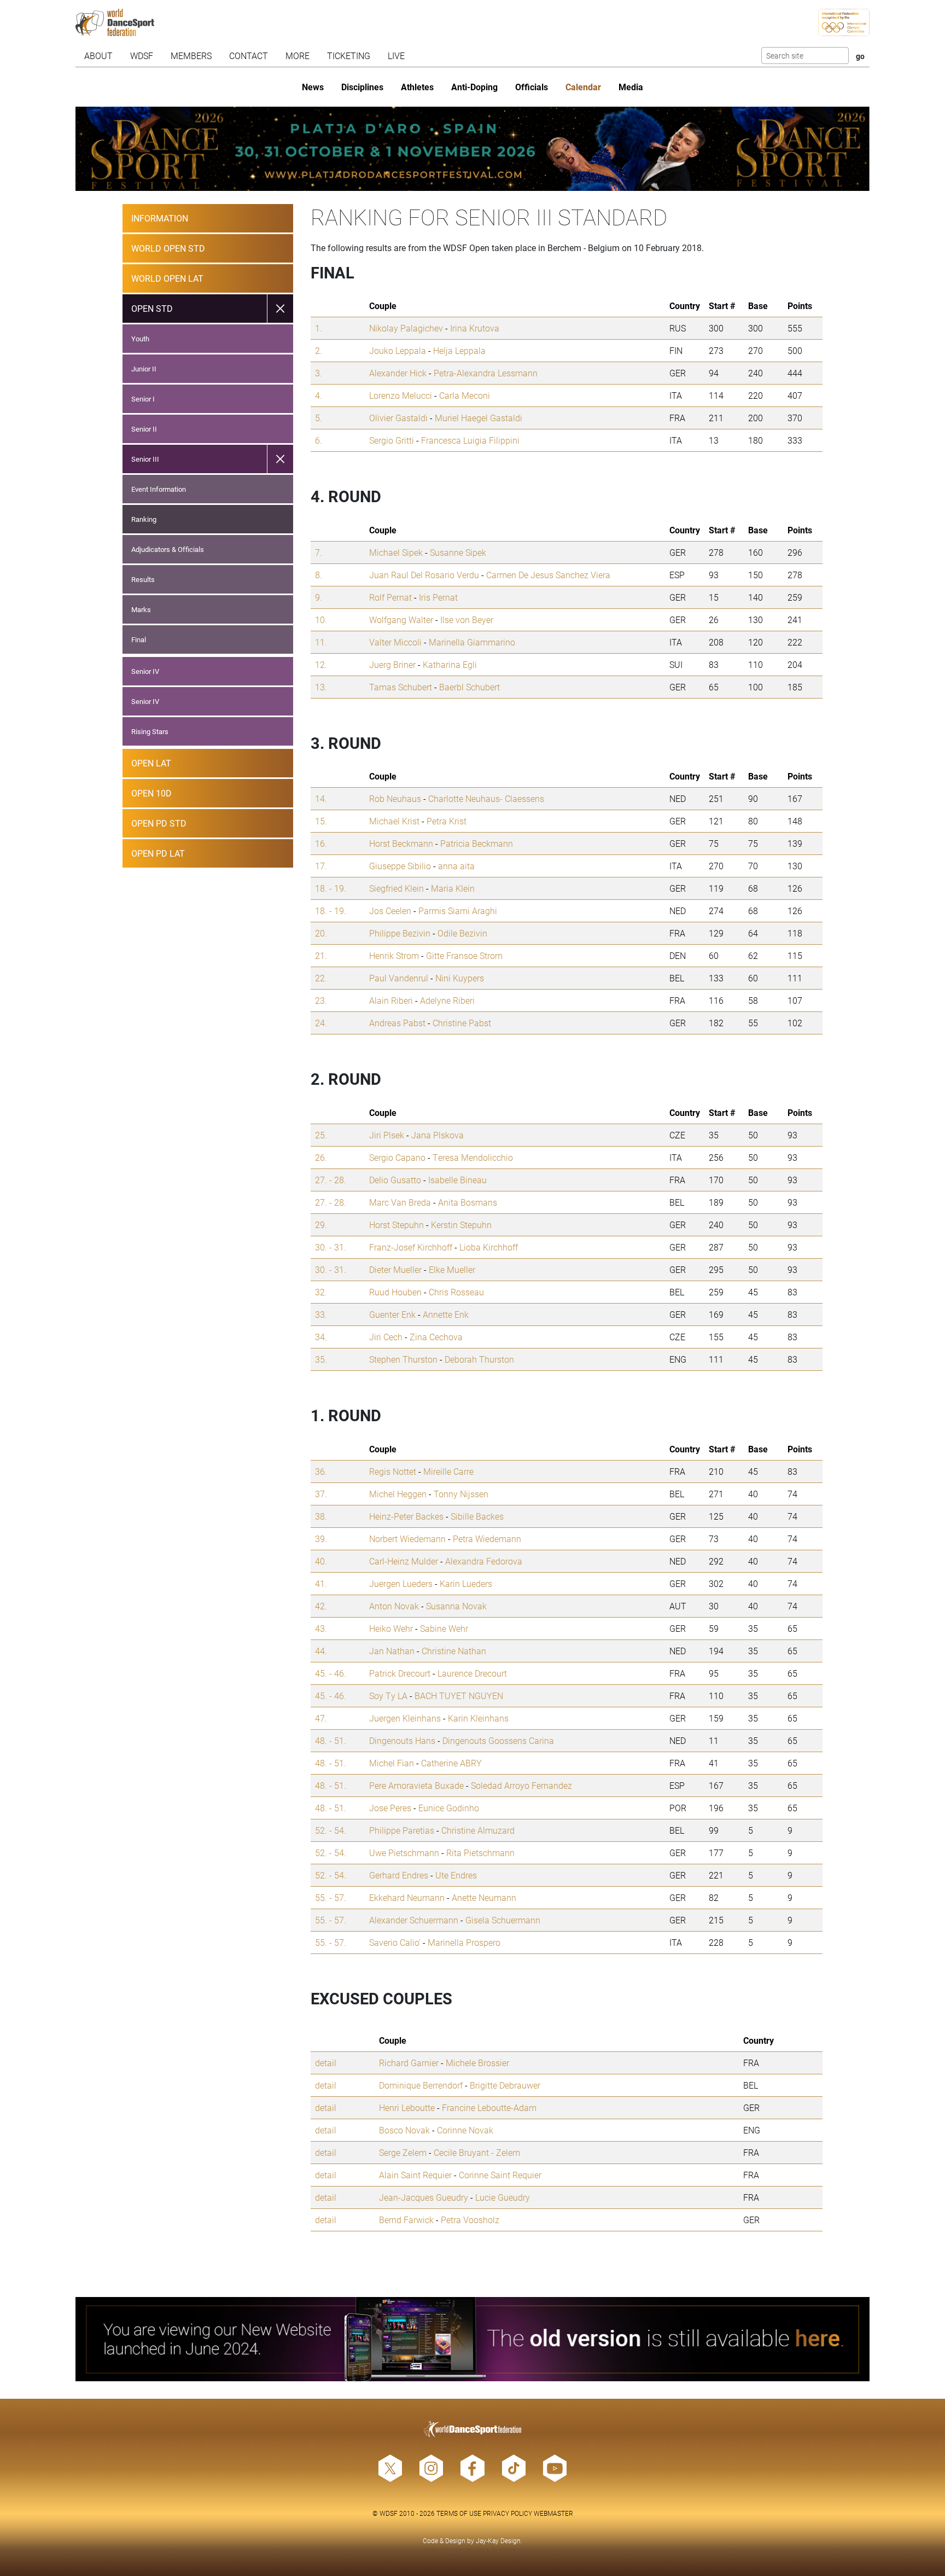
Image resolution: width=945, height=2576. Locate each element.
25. (321, 1135)
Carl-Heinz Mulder (404, 1561)
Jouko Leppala (398, 350)
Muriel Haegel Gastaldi (479, 418)
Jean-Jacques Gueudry (424, 2197)
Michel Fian (392, 1763)
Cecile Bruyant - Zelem (477, 2152)
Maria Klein (453, 888)
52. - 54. (331, 1830)
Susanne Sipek (458, 552)
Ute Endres (456, 1875)
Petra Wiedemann (487, 1539)
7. (319, 552)
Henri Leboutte (407, 2107)
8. (319, 575)
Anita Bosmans (468, 1202)
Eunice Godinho (449, 1808)
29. (321, 1225)
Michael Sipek (396, 552)
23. (321, 1000)
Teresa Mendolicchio (473, 1157)
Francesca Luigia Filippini (470, 440)
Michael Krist (394, 821)
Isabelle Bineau (457, 1180)
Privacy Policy (507, 2513)
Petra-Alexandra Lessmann (486, 373)
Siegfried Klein (396, 888)
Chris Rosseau (456, 1292)
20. (321, 933)
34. (321, 1337)
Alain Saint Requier (415, 2175)
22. (321, 978)
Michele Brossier (477, 2063)
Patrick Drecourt (400, 1673)
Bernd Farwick (406, 2220)
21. (321, 955)
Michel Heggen (398, 1494)
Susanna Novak (456, 1606)
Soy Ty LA (388, 1696)
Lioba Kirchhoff (489, 1247)
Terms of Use (459, 2513)
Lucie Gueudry (503, 2197)
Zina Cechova (436, 1337)
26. (321, 1157)
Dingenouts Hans (402, 1740)
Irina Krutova (475, 328)
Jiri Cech (386, 1337)
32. (321, 1292)
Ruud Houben (395, 1292)
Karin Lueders (466, 1583)
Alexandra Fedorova (484, 1561)
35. (321, 1359)
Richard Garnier (409, 2063)
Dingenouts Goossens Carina (498, 1740)
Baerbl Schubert (469, 687)
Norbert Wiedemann (407, 1539)
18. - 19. (331, 888)
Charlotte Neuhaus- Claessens (486, 798)
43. (321, 1628)
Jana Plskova (437, 1135)
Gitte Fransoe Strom (464, 955)
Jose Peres (390, 1808)
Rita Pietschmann (480, 1853)
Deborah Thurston (479, 1359)
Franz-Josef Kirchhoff (411, 1247)
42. (321, 1606)
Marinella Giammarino (472, 642)
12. (321, 664)
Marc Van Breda (400, 1202)
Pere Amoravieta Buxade (416, 1785)
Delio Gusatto (395, 1180)
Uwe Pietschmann (404, 1853)
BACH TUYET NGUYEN (459, 1696)
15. (321, 821)
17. (321, 866)
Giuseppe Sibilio (400, 866)
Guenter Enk (392, 1314)
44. (321, 1651)
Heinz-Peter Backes (406, 1516)
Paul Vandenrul (399, 978)
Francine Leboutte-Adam (489, 2107)
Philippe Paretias (402, 1830)
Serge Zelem (403, 2152)
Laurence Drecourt (472, 1673)
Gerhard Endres (399, 1875)
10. (321, 620)
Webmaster (553, 2513)
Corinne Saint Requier (500, 2175)
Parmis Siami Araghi (458, 911)
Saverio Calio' (395, 1942)
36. (321, 1471)
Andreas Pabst (397, 1023)
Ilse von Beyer (467, 620)
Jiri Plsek (387, 1135)
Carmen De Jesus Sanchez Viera (548, 575)
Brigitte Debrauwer (505, 2085)
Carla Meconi (465, 395)
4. (319, 395)
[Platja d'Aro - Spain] (473, 149)
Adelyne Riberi (447, 1000)
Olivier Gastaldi (398, 418)
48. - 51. (331, 1740)
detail (326, 2063)
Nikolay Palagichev (406, 328)
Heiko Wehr (391, 1628)
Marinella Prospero (464, 1942)
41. (321, 1583)
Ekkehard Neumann (407, 1897)
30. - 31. (331, 1247)
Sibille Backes (477, 1516)
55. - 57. (331, 1897)
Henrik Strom (394, 955)
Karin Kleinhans (478, 1718)
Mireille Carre (448, 1471)
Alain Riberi (391, 1000)
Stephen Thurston (403, 1359)
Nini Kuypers (460, 978)
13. (321, 687)
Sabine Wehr (444, 1628)
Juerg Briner (392, 664)
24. (321, 1023)
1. (319, 328)
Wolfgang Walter (401, 620)
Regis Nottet (393, 1471)
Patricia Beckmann (477, 843)
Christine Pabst (462, 1023)
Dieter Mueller (395, 1269)
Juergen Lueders (401, 1583)
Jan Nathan (392, 1651)
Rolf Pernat (390, 597)
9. (319, 597)
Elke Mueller (452, 1269)
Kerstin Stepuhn (461, 1225)
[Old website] (473, 2339)
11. (321, 642)
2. (319, 350)
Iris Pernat (438, 597)
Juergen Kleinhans (405, 1718)
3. (319, 373)
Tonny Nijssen (461, 1494)
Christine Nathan (454, 1651)
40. (321, 1561)
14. (321, 798)
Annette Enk (446, 1314)
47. (321, 1718)
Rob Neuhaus (395, 798)
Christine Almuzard (478, 1830)
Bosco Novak (404, 2130)
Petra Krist (447, 821)
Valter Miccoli (395, 642)
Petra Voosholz (470, 2220)
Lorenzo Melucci (401, 395)
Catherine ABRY (451, 1763)
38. (321, 1516)
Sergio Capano (397, 1157)
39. (321, 1539)
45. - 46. (331, 1673)
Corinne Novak (465, 2130)
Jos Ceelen (390, 911)
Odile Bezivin (462, 933)
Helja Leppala (459, 350)
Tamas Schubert (401, 687)
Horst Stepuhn (396, 1225)
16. (321, 843)
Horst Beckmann (401, 843)
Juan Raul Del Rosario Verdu (424, 575)
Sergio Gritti (392, 440)
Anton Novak (394, 1606)
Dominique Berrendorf (421, 2085)
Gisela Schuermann (503, 1920)
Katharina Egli (450, 664)
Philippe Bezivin (400, 933)
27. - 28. (331, 1180)
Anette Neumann (484, 1897)
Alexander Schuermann (414, 1920)
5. (319, 418)
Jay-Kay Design (498, 2540)
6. (319, 440)
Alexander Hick (398, 373)
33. (321, 1314)
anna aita (456, 866)
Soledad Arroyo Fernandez (521, 1785)
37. (321, 1494)
